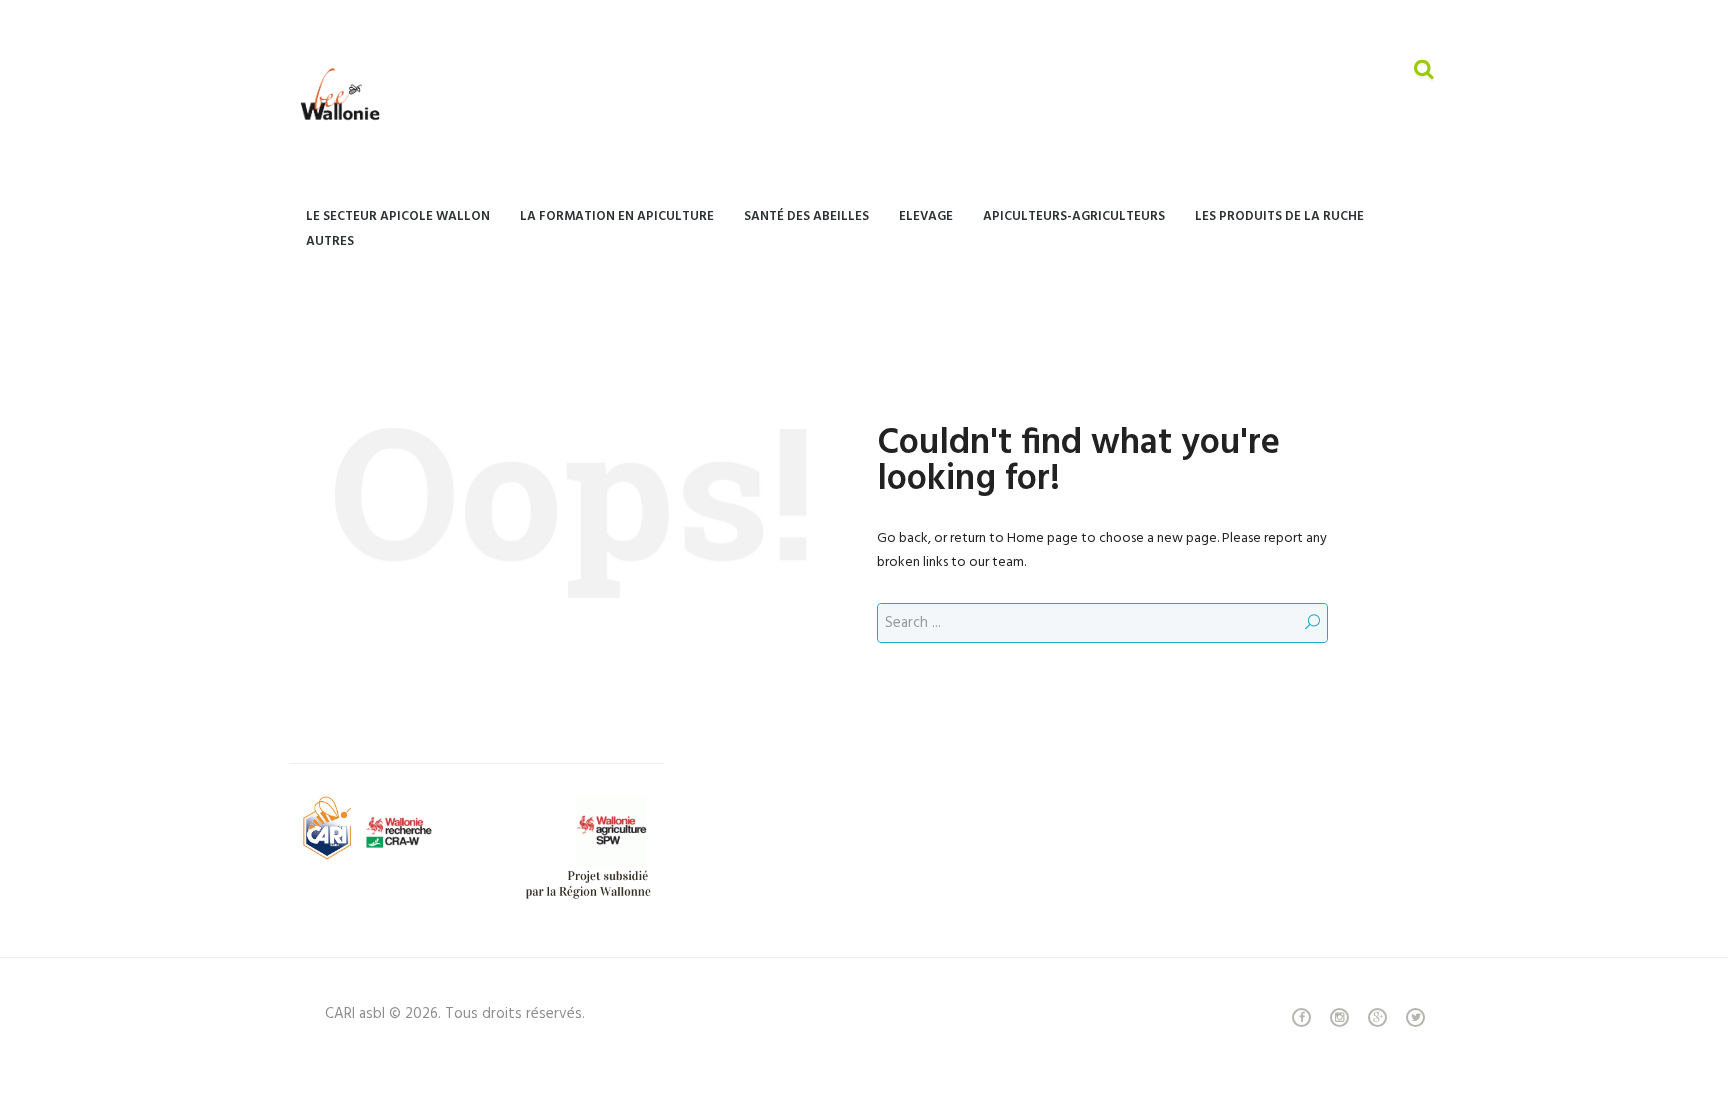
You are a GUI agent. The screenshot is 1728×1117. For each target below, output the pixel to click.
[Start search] (1312, 623)
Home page (1042, 538)
